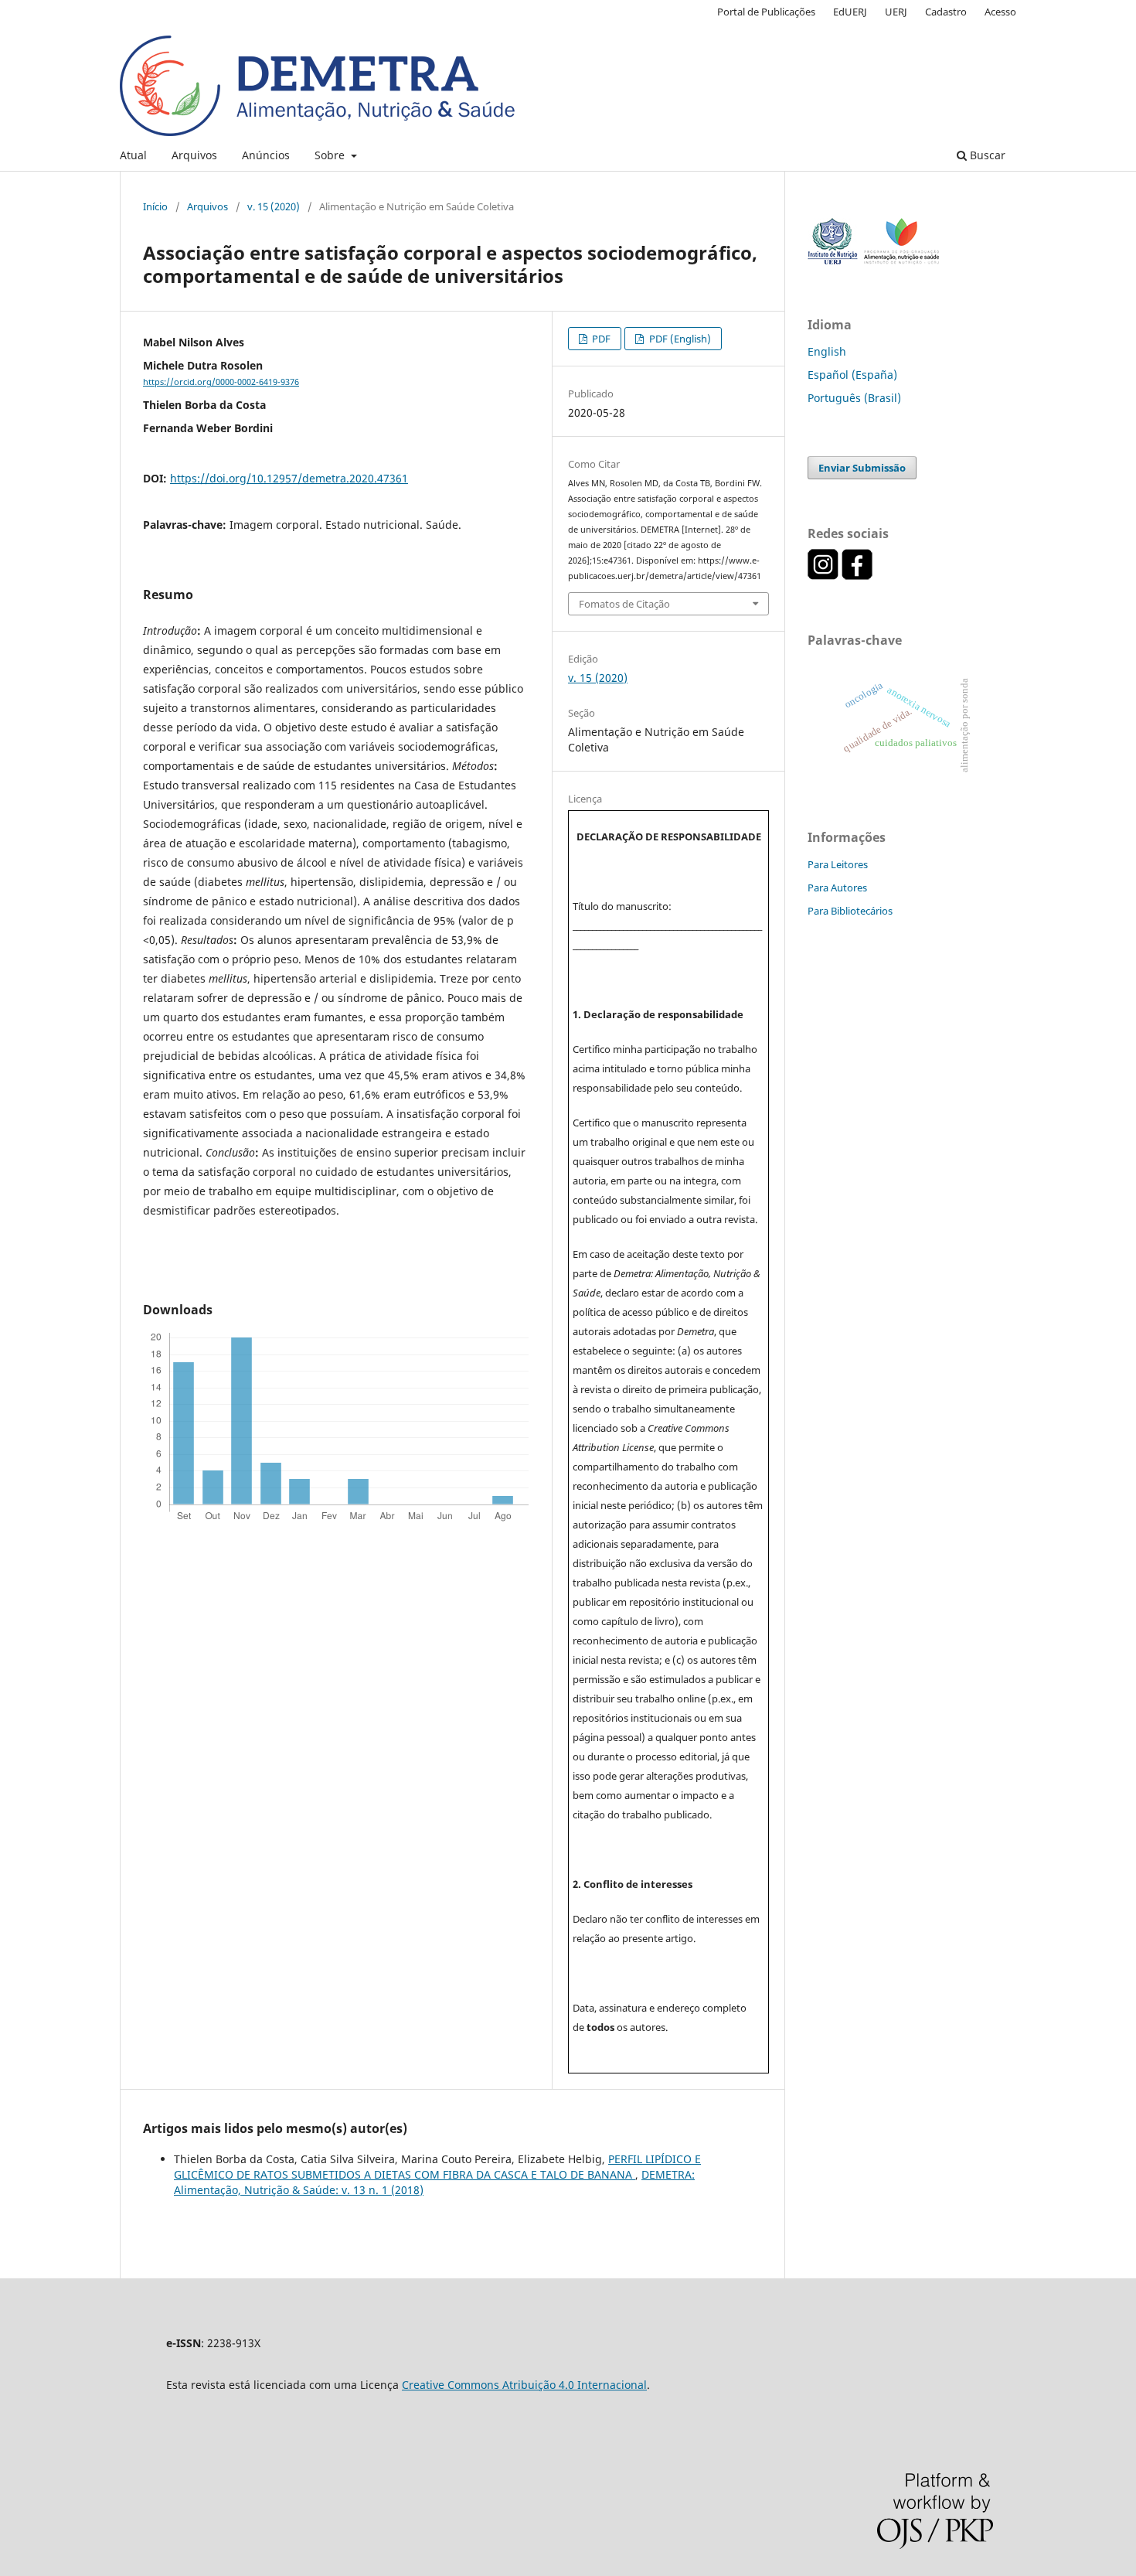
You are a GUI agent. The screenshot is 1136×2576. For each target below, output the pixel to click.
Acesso (1000, 12)
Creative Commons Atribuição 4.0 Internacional (524, 2385)
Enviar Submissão (862, 468)
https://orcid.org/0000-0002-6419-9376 (221, 382)
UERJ (896, 12)
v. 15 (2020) (274, 206)
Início (155, 206)
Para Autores (837, 888)
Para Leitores (838, 864)
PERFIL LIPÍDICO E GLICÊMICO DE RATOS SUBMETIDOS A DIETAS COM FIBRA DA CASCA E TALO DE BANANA (437, 2167)
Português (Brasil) (854, 398)
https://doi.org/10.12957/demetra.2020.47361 (289, 478)
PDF (600, 339)
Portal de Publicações (766, 12)
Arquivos (194, 155)
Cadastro (946, 12)
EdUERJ (850, 12)
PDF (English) (679, 339)
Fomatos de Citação (624, 604)
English (827, 351)
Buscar (986, 155)
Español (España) (852, 375)
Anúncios (266, 155)
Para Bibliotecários (850, 911)
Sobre (331, 155)
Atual (133, 155)
